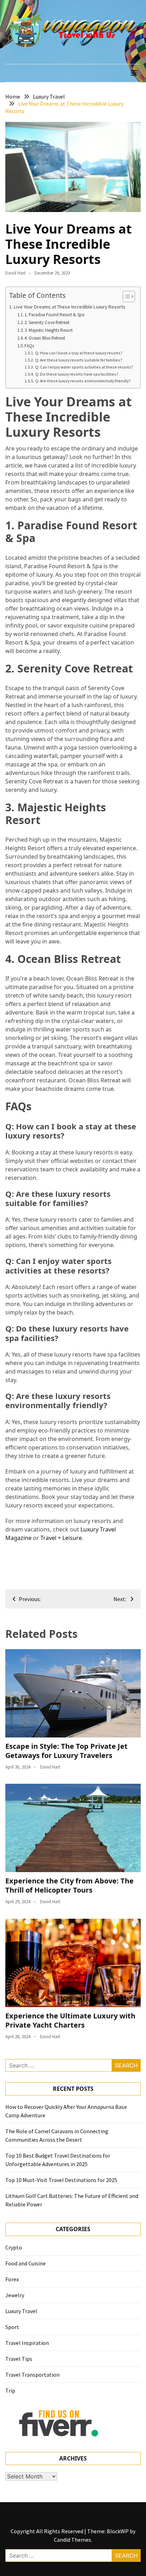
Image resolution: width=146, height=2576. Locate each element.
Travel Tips (19, 2359)
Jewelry (15, 2295)
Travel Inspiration (27, 2343)
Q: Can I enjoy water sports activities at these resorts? (84, 367)
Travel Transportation (32, 2375)
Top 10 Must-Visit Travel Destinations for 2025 (61, 2180)
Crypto (14, 2247)
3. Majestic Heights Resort (49, 330)
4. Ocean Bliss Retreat (45, 338)
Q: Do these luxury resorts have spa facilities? (77, 374)
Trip (10, 2390)
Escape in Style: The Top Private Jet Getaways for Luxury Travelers (66, 1751)
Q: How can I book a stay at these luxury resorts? (79, 353)
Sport (12, 2327)
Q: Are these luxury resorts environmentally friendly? (83, 381)
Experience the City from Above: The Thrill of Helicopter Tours (69, 1885)
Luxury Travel (21, 2311)
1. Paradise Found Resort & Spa (54, 315)
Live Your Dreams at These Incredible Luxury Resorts (70, 307)
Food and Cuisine (26, 2263)
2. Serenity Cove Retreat (47, 322)
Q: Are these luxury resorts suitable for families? (78, 360)
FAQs (29, 346)
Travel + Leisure (61, 1538)
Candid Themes (72, 2540)
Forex (12, 2279)
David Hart (15, 273)
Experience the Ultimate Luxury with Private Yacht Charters (70, 2020)
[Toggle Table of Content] (125, 296)
